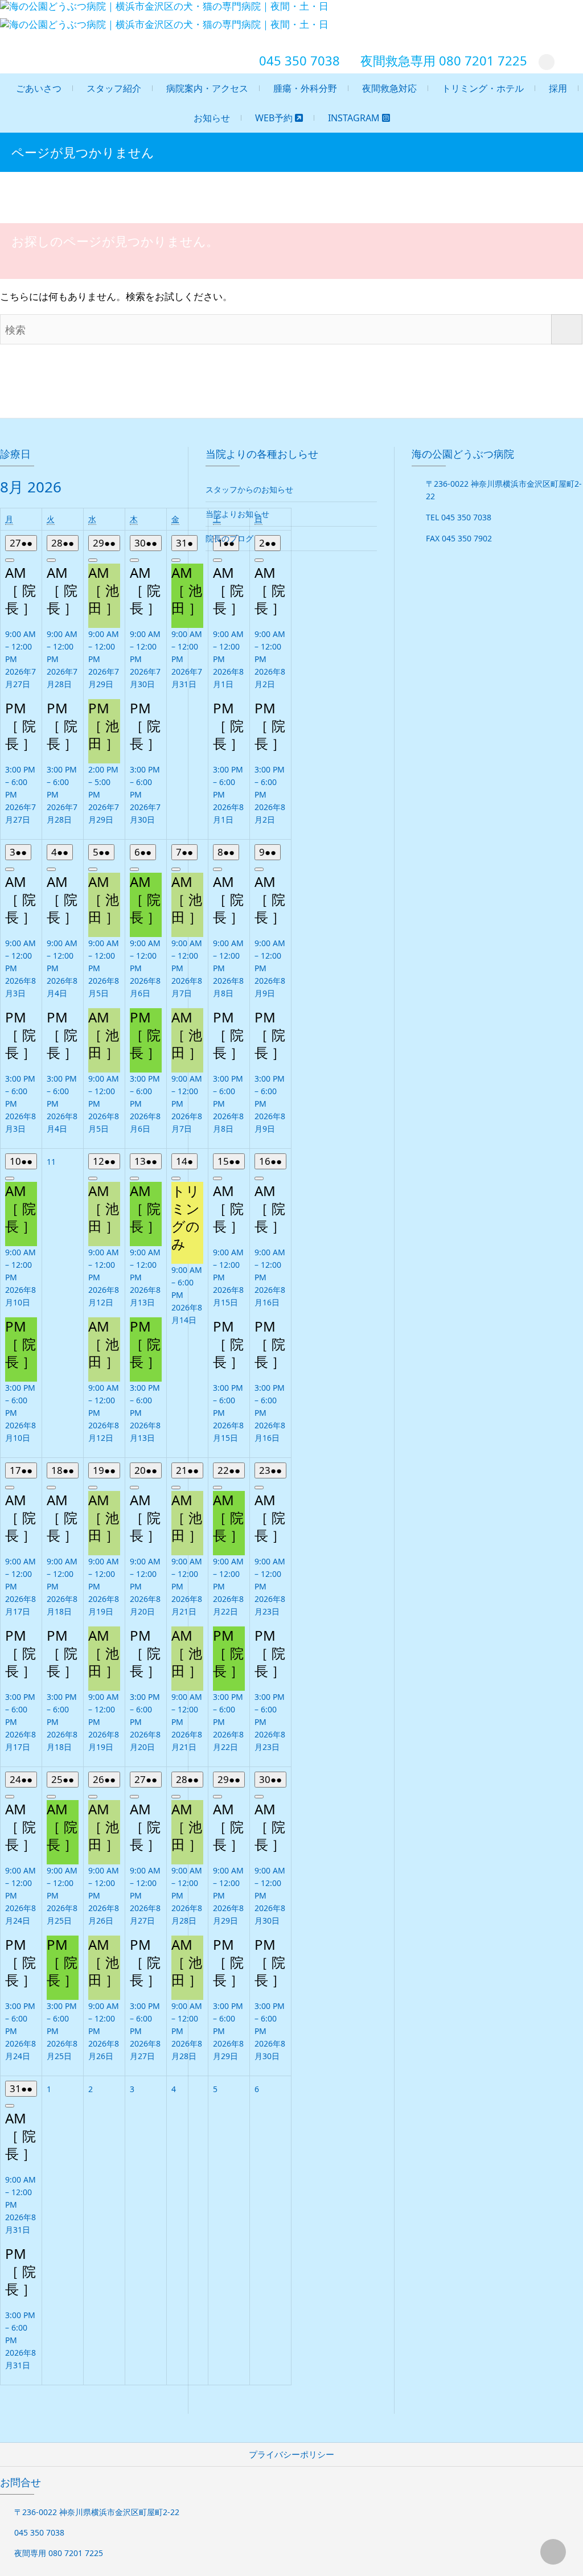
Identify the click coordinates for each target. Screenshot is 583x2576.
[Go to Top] (553, 2552)
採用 (558, 88)
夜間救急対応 (389, 88)
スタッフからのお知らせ (249, 489)
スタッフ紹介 (114, 88)
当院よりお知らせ (237, 514)
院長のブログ (229, 538)
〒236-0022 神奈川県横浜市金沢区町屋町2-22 (97, 2512)
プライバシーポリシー (291, 2454)
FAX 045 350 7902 (459, 538)
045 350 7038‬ (299, 60)
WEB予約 (275, 118)
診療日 (15, 454)
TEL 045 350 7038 (459, 517)
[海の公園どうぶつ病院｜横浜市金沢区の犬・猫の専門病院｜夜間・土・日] (167, 24)
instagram (355, 118)
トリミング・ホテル (483, 88)
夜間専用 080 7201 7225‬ (59, 2553)
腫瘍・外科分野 (305, 88)
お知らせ (212, 118)
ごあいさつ (39, 88)
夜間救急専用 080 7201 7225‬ (444, 60)
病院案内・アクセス (207, 88)
